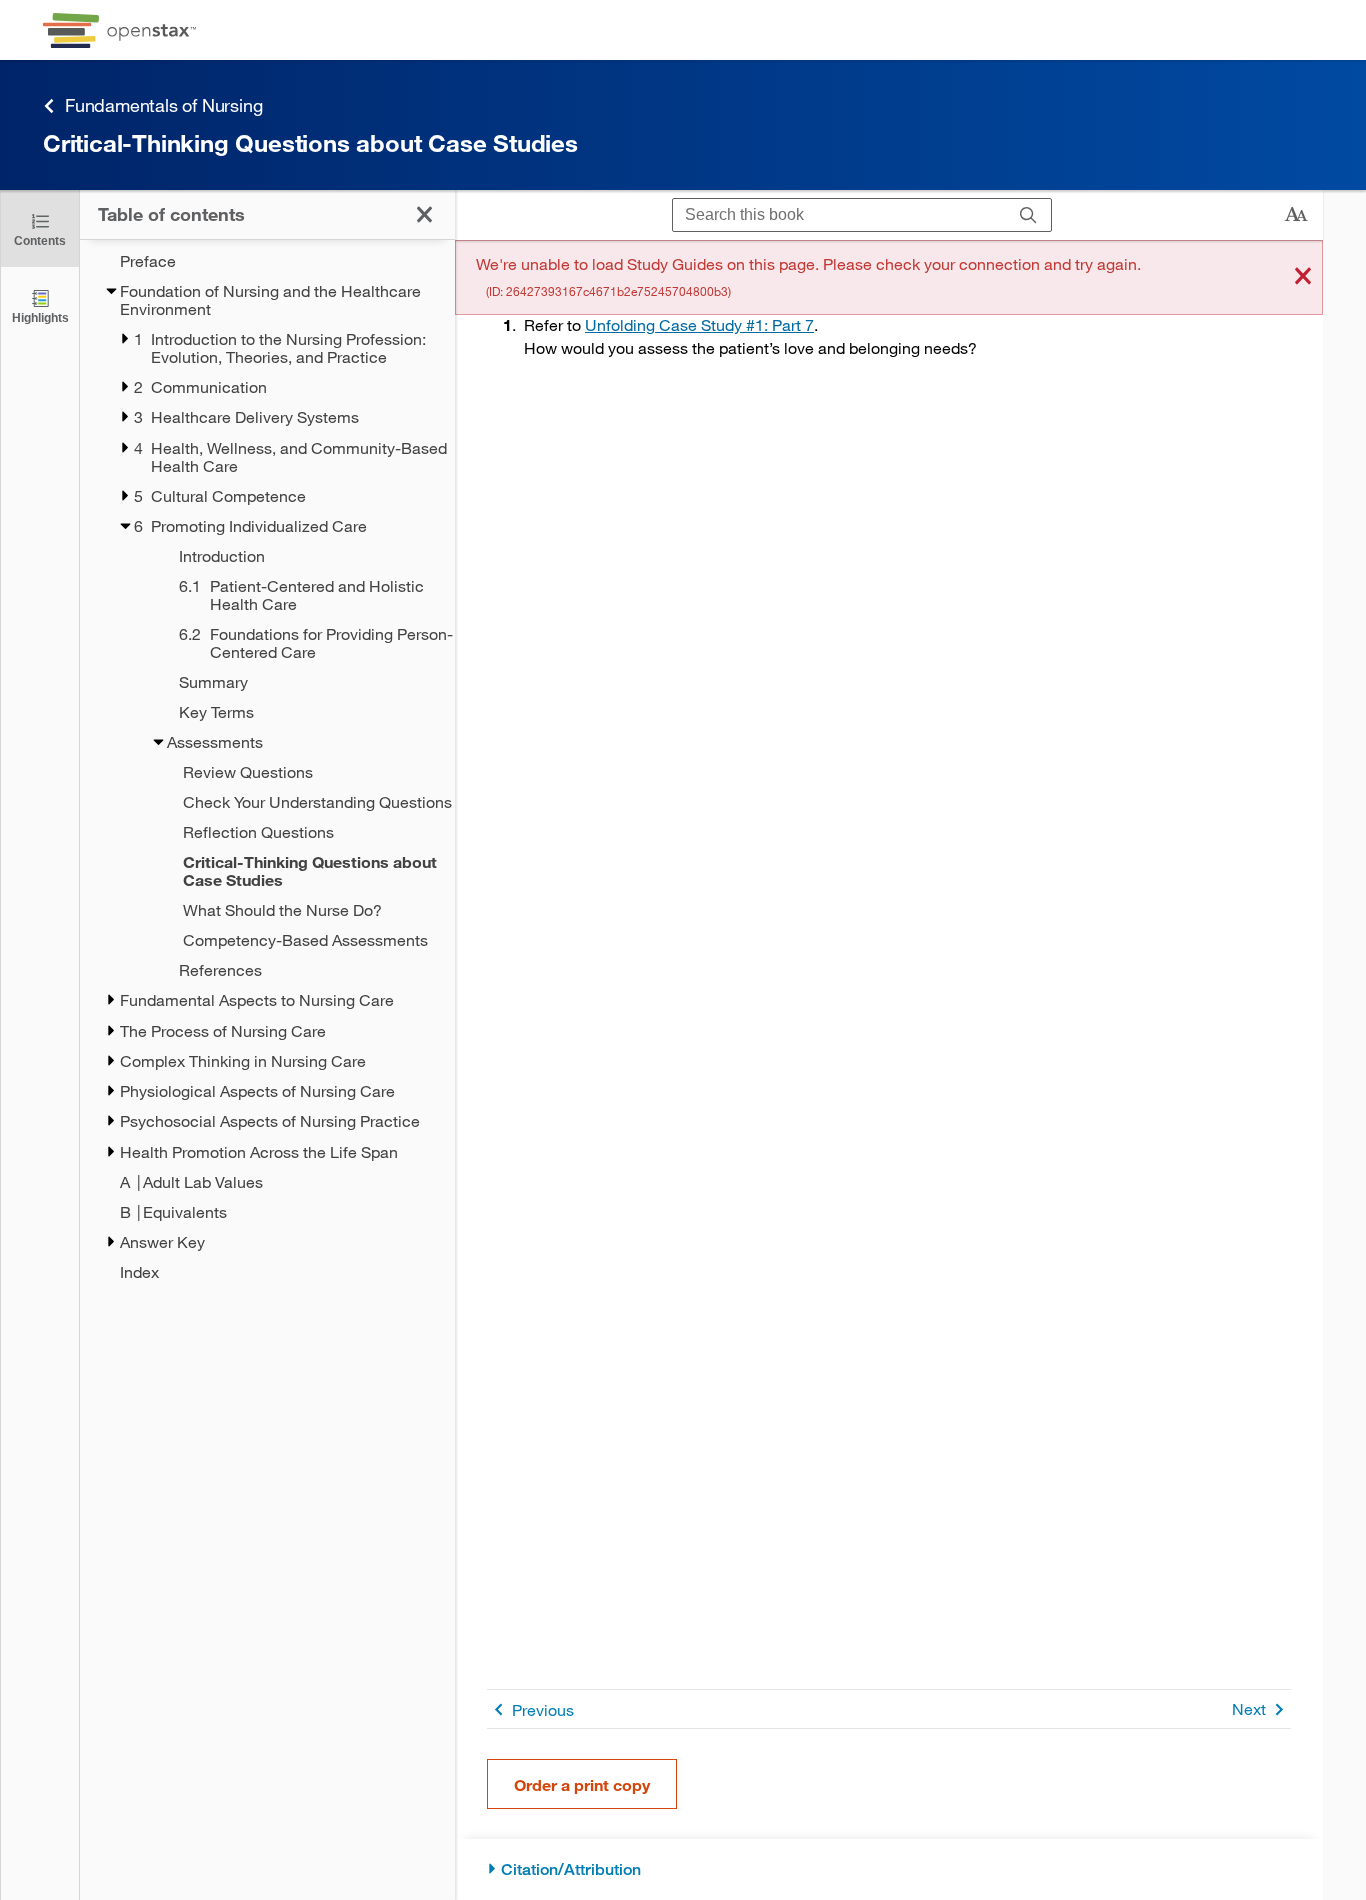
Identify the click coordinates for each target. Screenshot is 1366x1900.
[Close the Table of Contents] (424, 214)
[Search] (1028, 215)
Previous (543, 1709)
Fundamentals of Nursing (163, 105)
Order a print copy (582, 1784)
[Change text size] (1296, 215)
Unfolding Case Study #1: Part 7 (699, 324)
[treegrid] (267, 766)
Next (1249, 1708)
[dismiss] (1303, 277)
